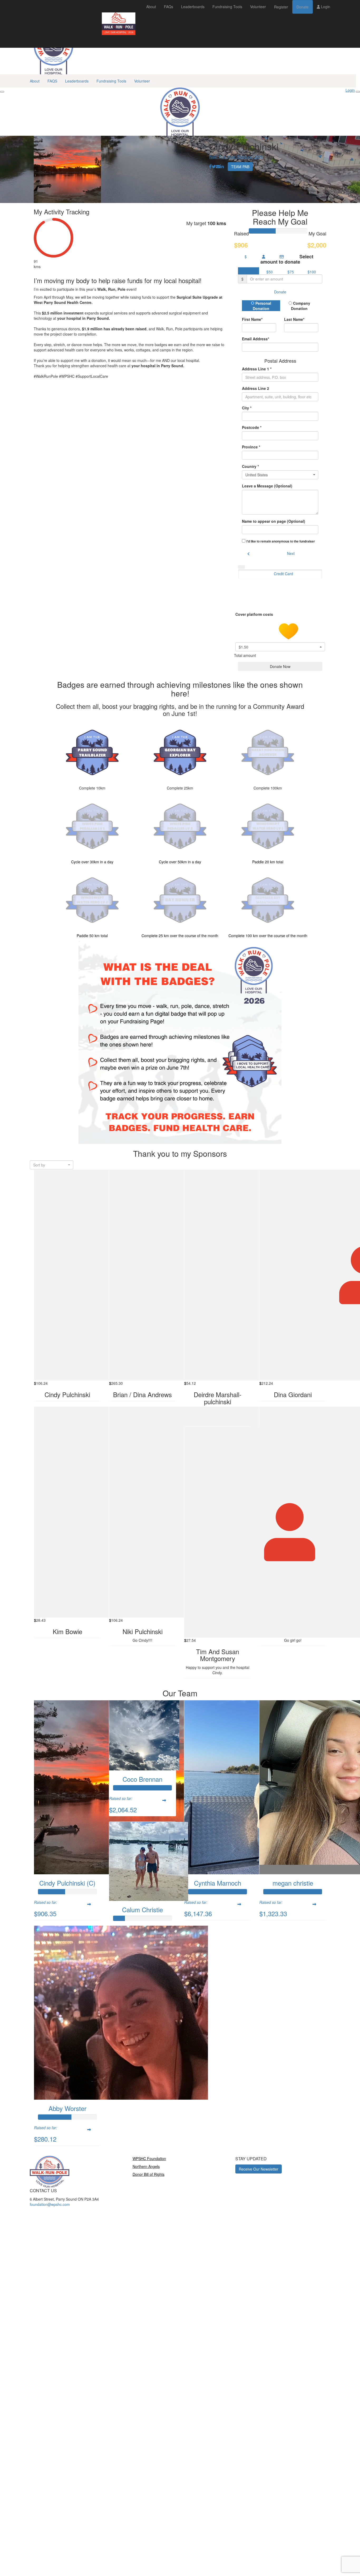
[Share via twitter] (214, 167)
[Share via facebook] (210, 167)
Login (325, 7)
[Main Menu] (2, 92)
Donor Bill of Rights (149, 2174)
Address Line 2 (256, 388)
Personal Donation (262, 306)
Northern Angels (146, 2166)
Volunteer (258, 7)
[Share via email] (218, 167)
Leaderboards (193, 7)
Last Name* (294, 319)
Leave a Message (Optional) (267, 486)
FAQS (52, 81)
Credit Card (283, 574)
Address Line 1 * (257, 369)
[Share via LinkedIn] (222, 167)
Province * (251, 447)
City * (247, 408)
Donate (303, 7)
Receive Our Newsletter (259, 2169)
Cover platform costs (255, 614)
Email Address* (256, 339)
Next (291, 553)
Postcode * (252, 427)
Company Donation (301, 306)
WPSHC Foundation (149, 2158)
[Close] (358, 92)
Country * (250, 466)
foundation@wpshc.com (50, 2204)
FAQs (169, 7)
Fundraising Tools (227, 7)
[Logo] (119, 24)
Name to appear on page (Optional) (274, 521)
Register (281, 7)
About (151, 7)
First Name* (252, 319)
